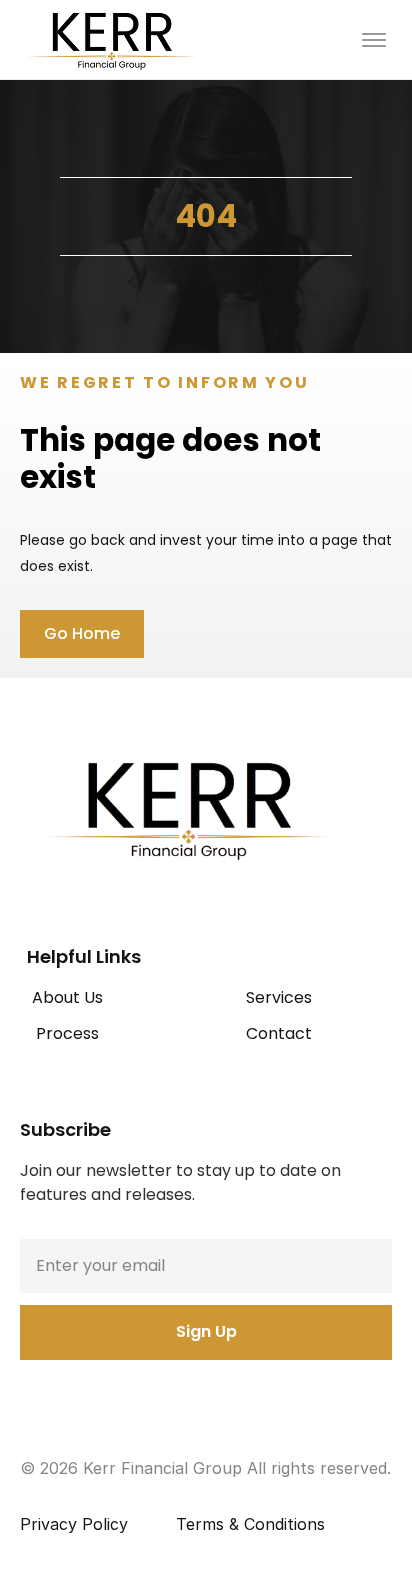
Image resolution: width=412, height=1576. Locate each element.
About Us (67, 997)
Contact (279, 1033)
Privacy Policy (74, 1524)
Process (67, 1033)
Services (279, 997)
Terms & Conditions (250, 1524)
